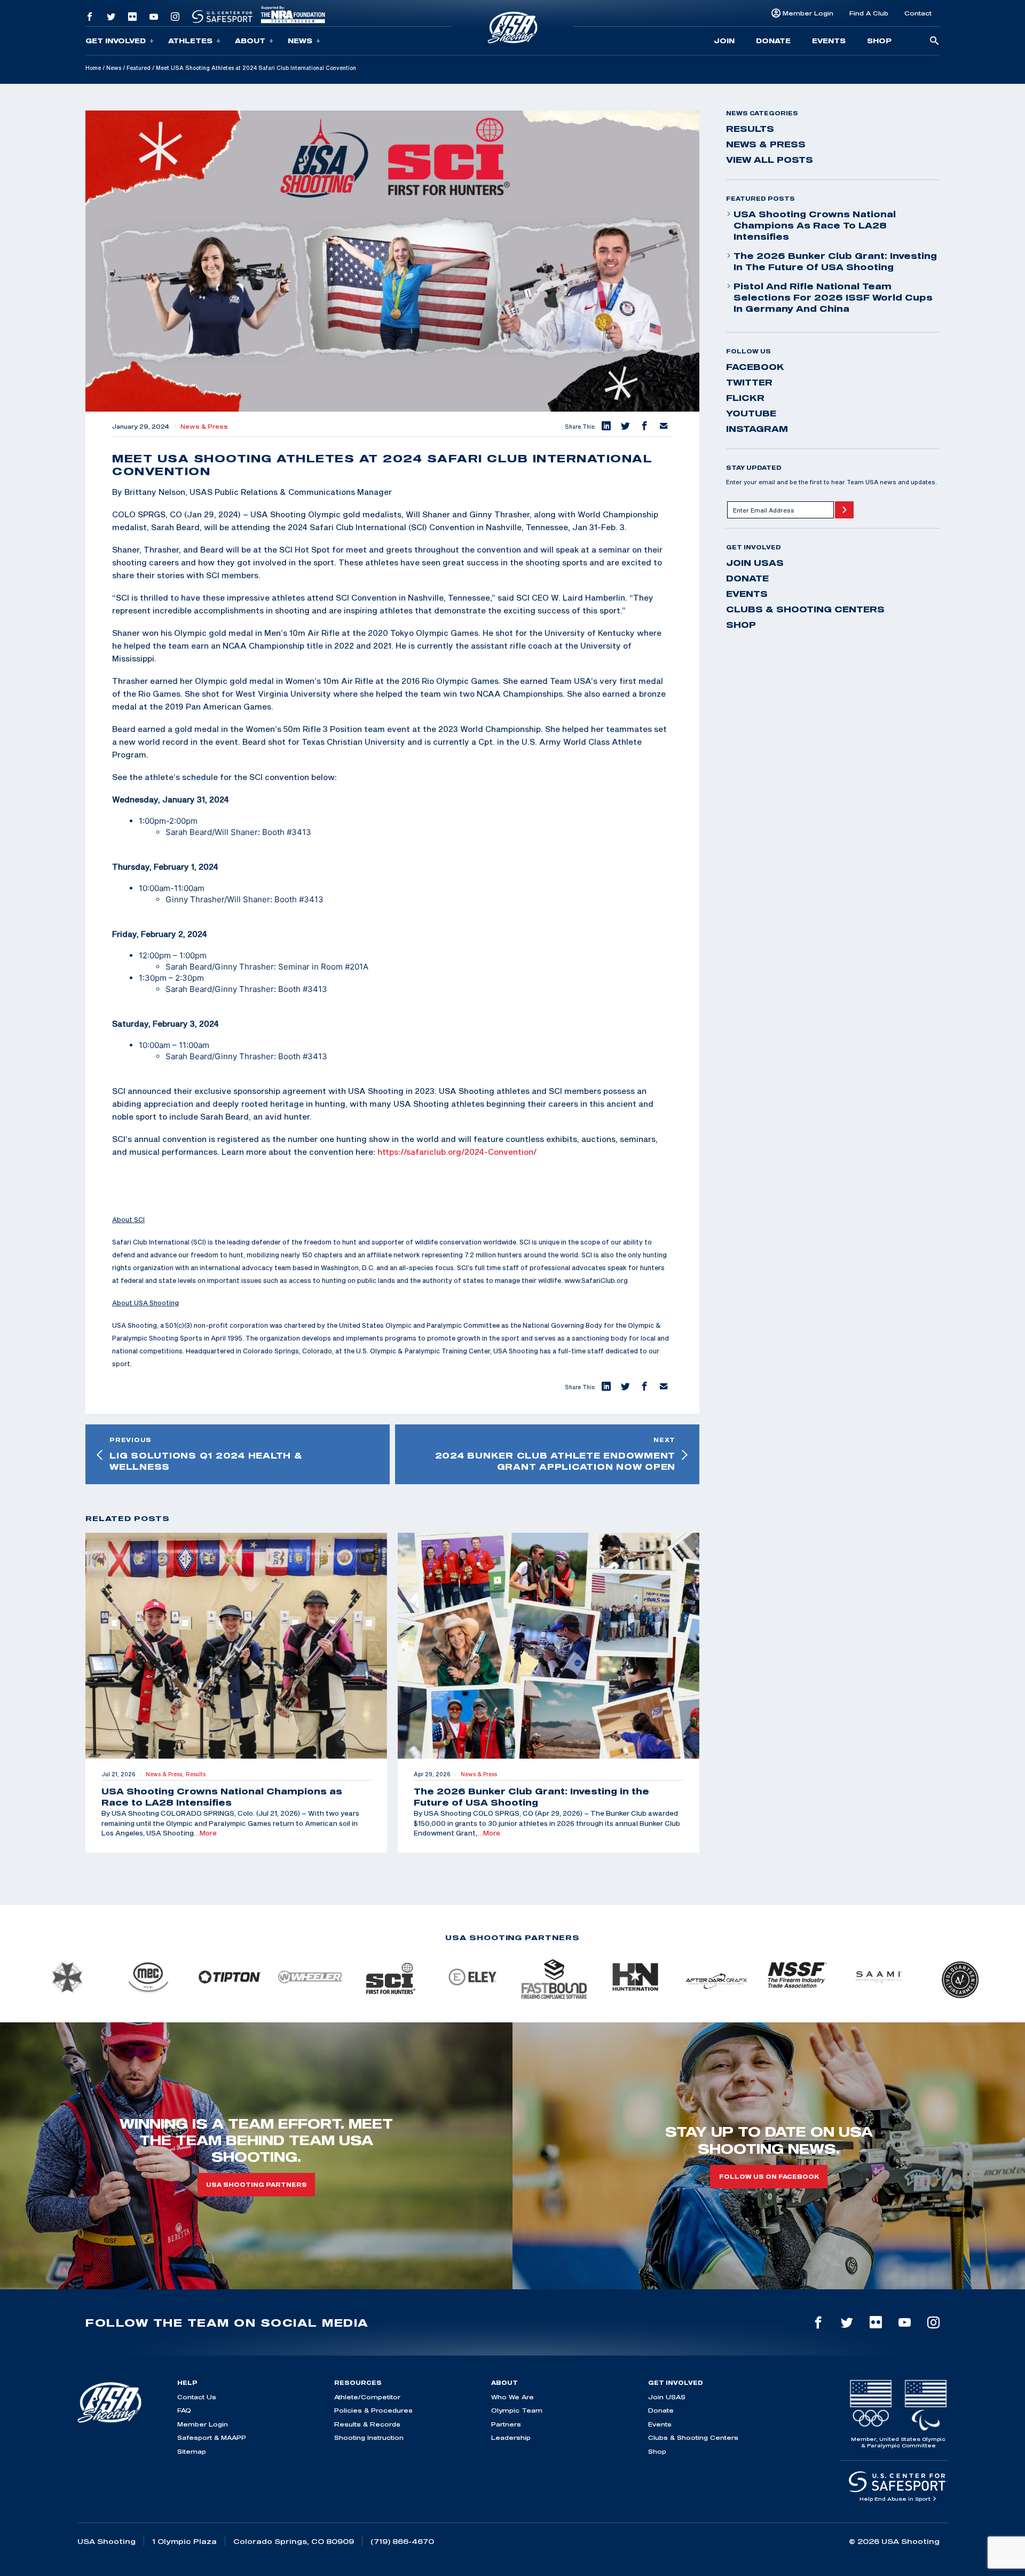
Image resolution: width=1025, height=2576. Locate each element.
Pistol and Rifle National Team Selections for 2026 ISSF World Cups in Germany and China (833, 297)
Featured (139, 68)
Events (829, 41)
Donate (773, 41)
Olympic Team (517, 2410)
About (250, 41)
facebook (755, 367)
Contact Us (197, 2397)
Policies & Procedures (373, 2410)
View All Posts (770, 160)
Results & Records (367, 2424)
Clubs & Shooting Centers (805, 609)
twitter (749, 382)
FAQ (184, 2410)
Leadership (511, 2437)
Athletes (190, 41)
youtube (751, 413)
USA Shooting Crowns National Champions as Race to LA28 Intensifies (815, 225)
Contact (918, 13)
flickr (745, 398)
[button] (605, 427)
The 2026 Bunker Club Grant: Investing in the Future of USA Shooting (835, 261)
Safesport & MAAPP (212, 2437)
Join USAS (755, 563)
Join (724, 41)
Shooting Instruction (369, 2437)
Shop (879, 41)
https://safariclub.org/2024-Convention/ (457, 1152)
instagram (757, 429)
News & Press (204, 427)
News (300, 41)
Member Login (808, 13)
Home (93, 68)
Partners (506, 2424)
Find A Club (869, 13)
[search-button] (934, 41)
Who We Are (512, 2397)
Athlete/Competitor (367, 2397)
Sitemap (192, 2451)
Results (750, 129)
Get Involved (116, 41)
